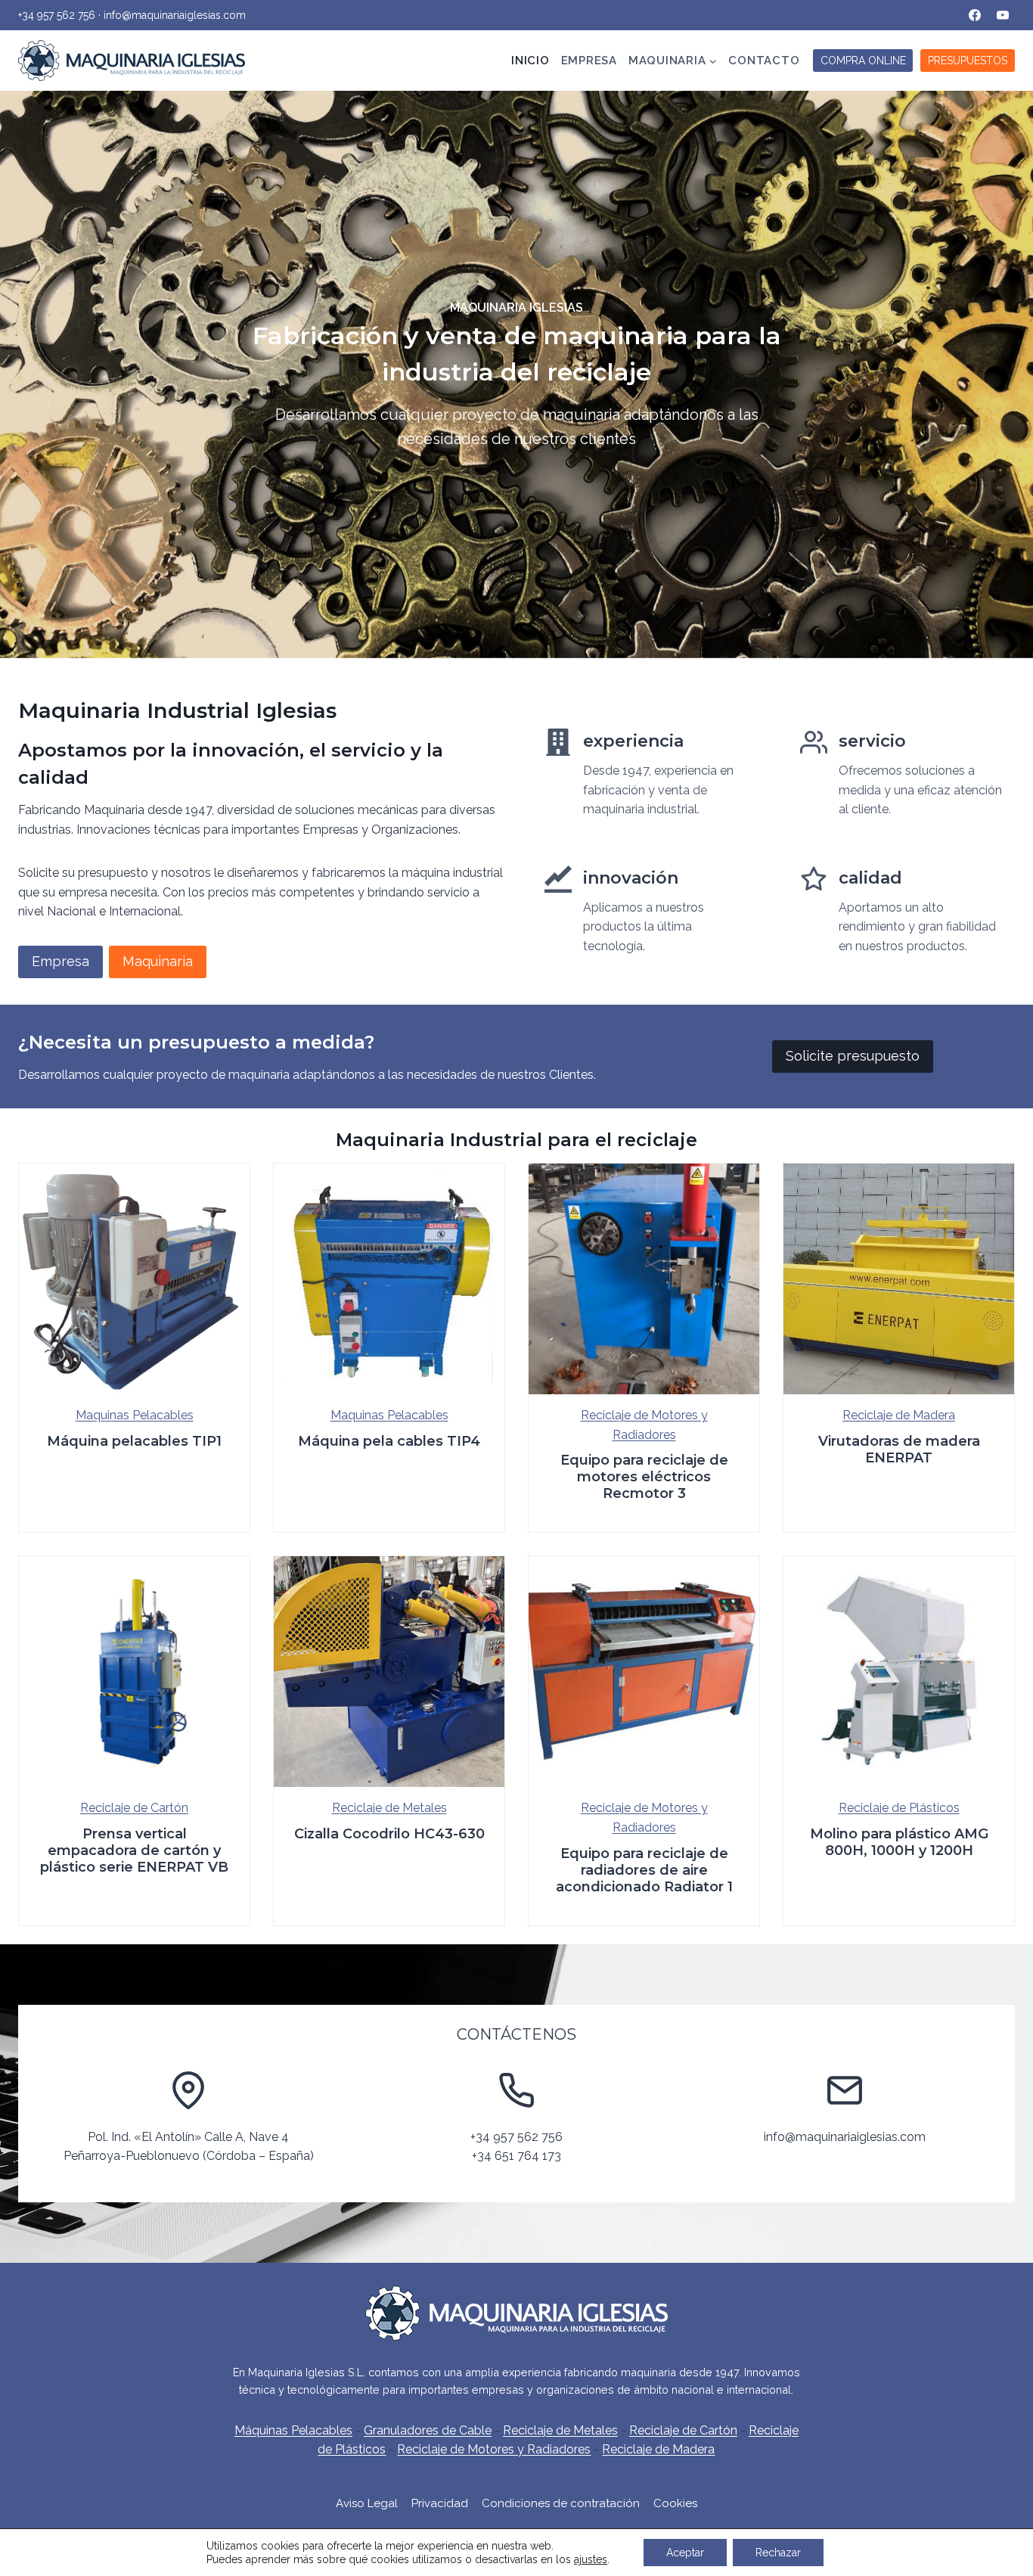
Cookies (675, 2503)
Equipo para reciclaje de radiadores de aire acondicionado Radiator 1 (644, 1870)
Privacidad (440, 2503)
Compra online (863, 61)
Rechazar (778, 2553)
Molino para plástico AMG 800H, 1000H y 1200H (899, 1842)
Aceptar (685, 2553)
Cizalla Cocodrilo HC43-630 (389, 1834)
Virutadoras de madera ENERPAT (899, 1450)
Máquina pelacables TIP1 (134, 1441)
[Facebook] (975, 15)
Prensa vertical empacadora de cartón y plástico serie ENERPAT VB (134, 1850)
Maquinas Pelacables (135, 1415)
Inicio (530, 61)
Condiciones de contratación (561, 2503)
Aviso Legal (367, 2503)
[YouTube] (1003, 15)
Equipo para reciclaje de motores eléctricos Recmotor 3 (644, 1477)
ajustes (591, 2559)
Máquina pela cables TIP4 (389, 1441)
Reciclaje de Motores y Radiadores (494, 2449)
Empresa (589, 61)
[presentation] (134, 1279)
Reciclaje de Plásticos (899, 1808)
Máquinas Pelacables (293, 2430)
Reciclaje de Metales (389, 1808)
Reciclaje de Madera (899, 1415)
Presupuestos (968, 61)
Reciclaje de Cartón (134, 1808)
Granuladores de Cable (428, 2430)
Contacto (764, 61)
